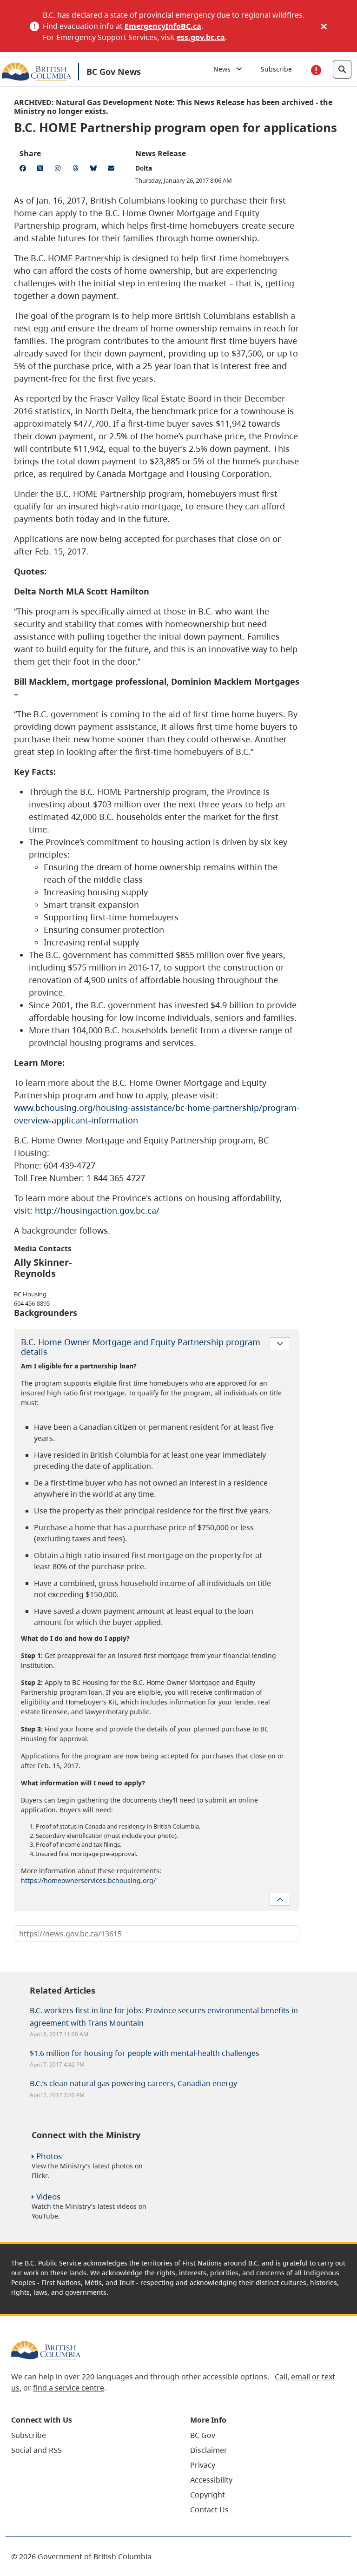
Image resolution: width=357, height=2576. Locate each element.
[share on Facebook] (24, 170)
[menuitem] (89, 2435)
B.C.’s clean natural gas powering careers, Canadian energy (133, 2083)
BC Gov (203, 2435)
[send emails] (112, 170)
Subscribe (276, 69)
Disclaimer (209, 2450)
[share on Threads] (77, 170)
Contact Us (209, 2510)
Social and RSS (36, 2450)
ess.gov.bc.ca (201, 37)
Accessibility (211, 2480)
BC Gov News (114, 72)
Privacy (203, 2465)
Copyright (208, 2495)
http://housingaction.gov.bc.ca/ (97, 1210)
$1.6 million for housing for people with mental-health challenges (145, 2053)
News (225, 69)
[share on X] (42, 170)
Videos (48, 2196)
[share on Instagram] (59, 170)
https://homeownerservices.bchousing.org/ (88, 1880)
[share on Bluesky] (95, 170)
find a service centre (69, 2388)
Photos (49, 2156)
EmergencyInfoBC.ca (163, 26)
